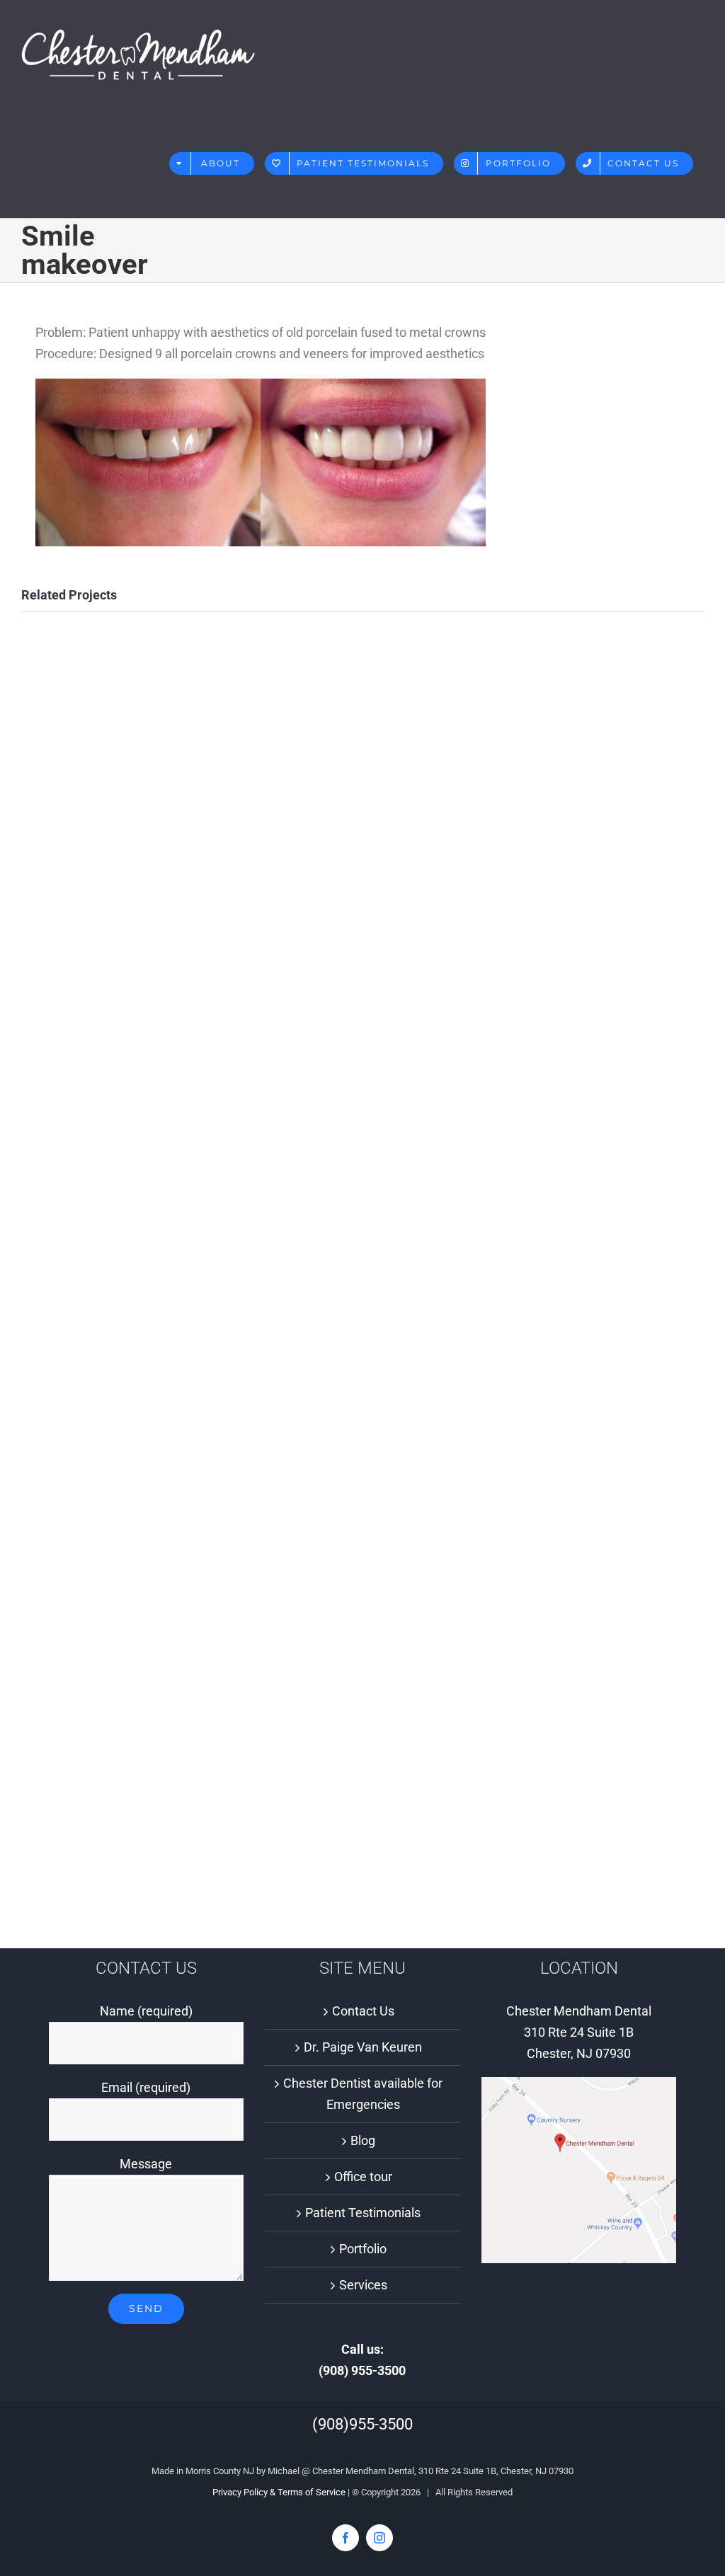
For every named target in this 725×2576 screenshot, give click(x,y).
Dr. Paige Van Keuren (363, 2047)
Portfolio (363, 2249)
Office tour (363, 2177)
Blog (363, 2140)
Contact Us (363, 2011)
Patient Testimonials (363, 2213)
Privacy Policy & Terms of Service (279, 2492)
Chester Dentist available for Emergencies (363, 2094)
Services (363, 2285)
